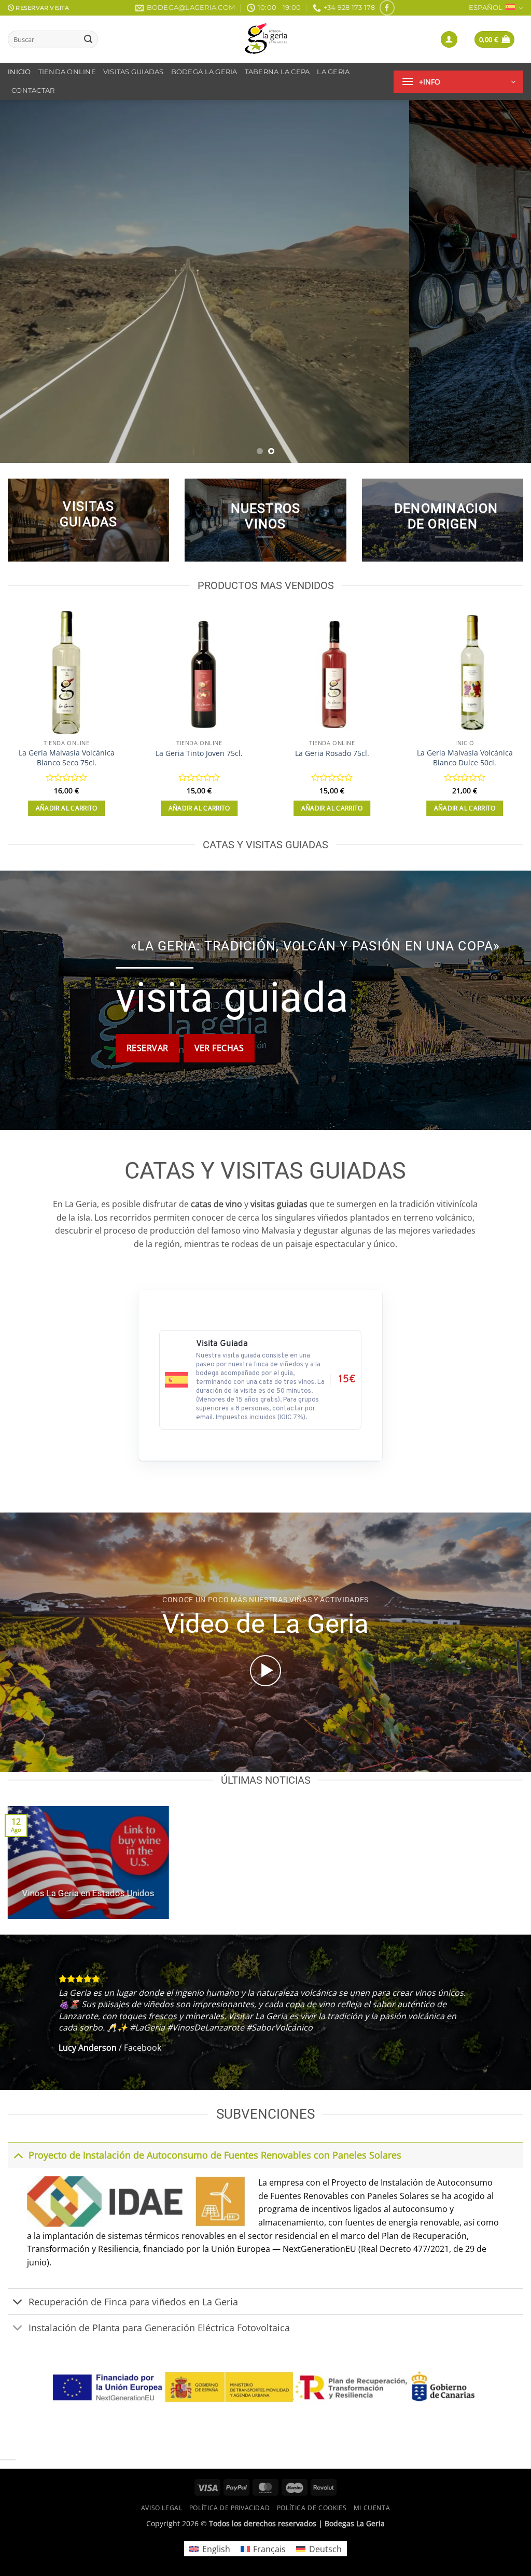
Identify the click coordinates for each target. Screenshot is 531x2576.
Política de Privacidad (229, 2508)
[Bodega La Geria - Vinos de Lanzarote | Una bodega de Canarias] (265, 39)
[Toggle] (18, 2155)
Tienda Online (67, 72)
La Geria (333, 72)
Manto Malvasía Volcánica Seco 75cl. (332, 758)
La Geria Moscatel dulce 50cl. (67, 753)
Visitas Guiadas (134, 72)
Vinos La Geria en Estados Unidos (88, 1893)
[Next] (507, 282)
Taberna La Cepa (277, 72)
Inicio (19, 72)
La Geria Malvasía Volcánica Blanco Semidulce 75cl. (199, 758)
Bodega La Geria (204, 72)
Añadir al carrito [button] (67, 808)
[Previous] (24, 282)
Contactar (33, 90)
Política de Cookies (312, 2508)
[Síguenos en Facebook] (387, 8)
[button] (449, 40)
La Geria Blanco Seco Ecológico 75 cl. (465, 758)
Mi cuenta (372, 2508)
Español (486, 8)
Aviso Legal (162, 2508)
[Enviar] (88, 39)
